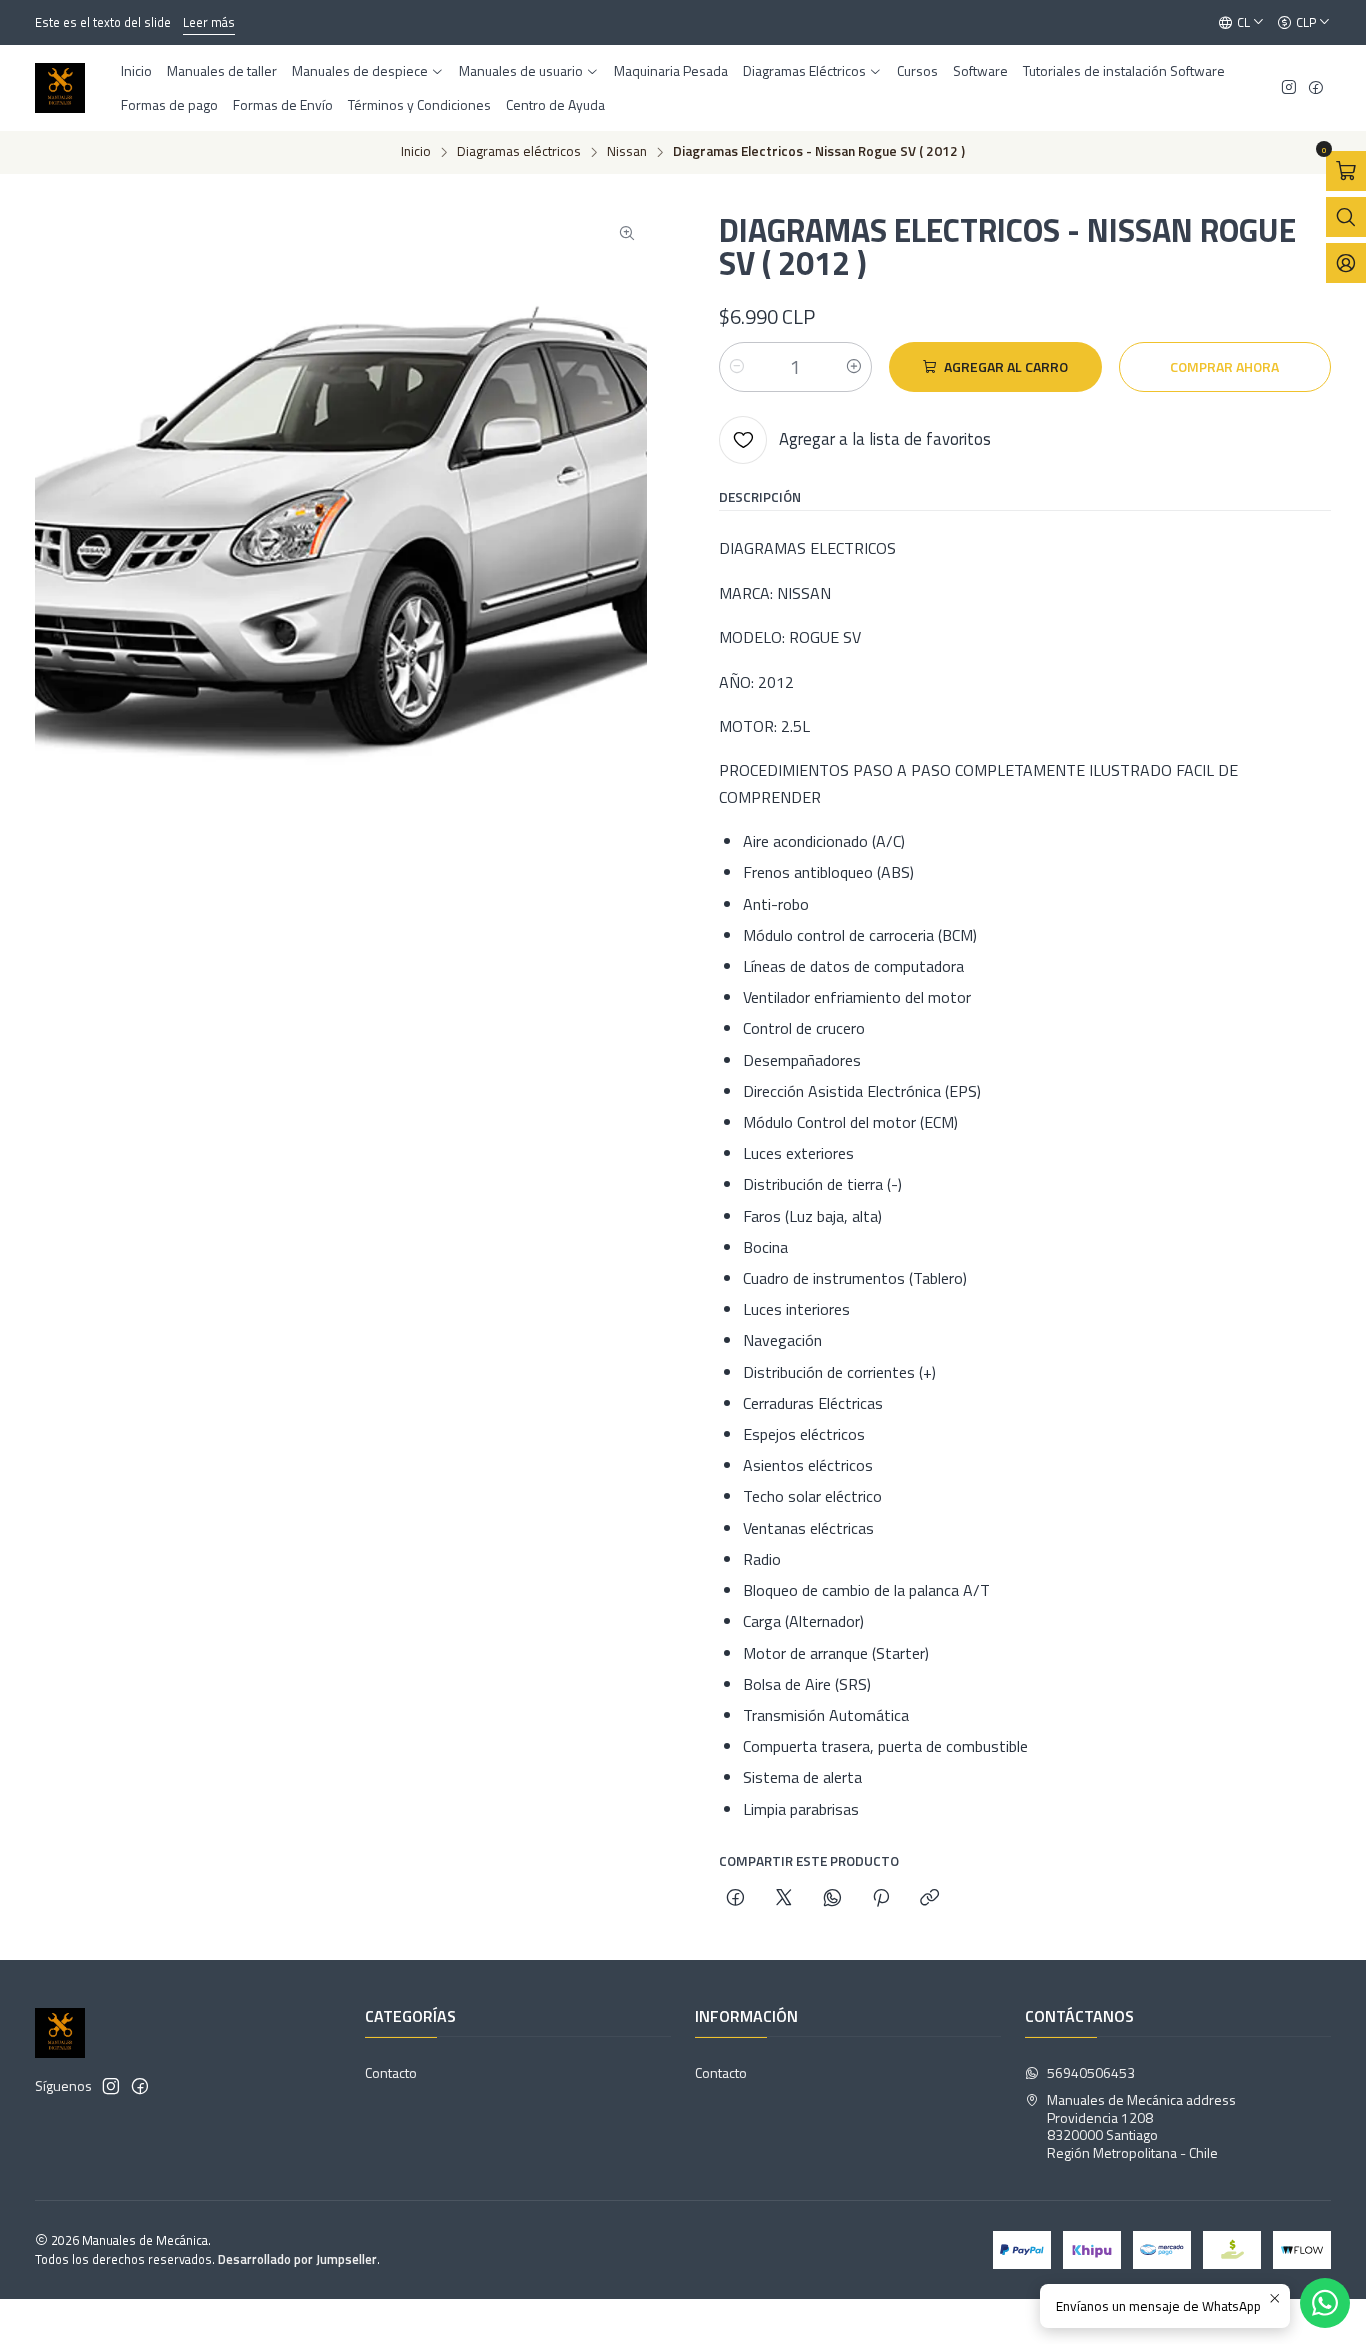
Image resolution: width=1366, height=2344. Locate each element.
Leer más (201, 22)
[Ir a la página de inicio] (60, 88)
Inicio (416, 152)
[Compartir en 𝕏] (784, 1899)
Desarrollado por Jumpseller (297, 2259)
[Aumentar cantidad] (854, 367)
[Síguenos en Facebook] (1316, 88)
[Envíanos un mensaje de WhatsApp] (1325, 2303)
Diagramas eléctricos (519, 152)
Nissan (627, 152)
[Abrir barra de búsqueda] (1346, 217)
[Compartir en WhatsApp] (832, 1899)
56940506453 (1091, 2072)
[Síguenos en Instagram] (1289, 88)
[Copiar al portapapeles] (929, 1899)
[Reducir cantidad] (737, 367)
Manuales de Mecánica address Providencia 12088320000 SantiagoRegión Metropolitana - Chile (1141, 2126)
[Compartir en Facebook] (735, 1899)
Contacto (391, 2072)
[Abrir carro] (1346, 171)
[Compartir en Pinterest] (881, 1899)
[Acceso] (1346, 263)
